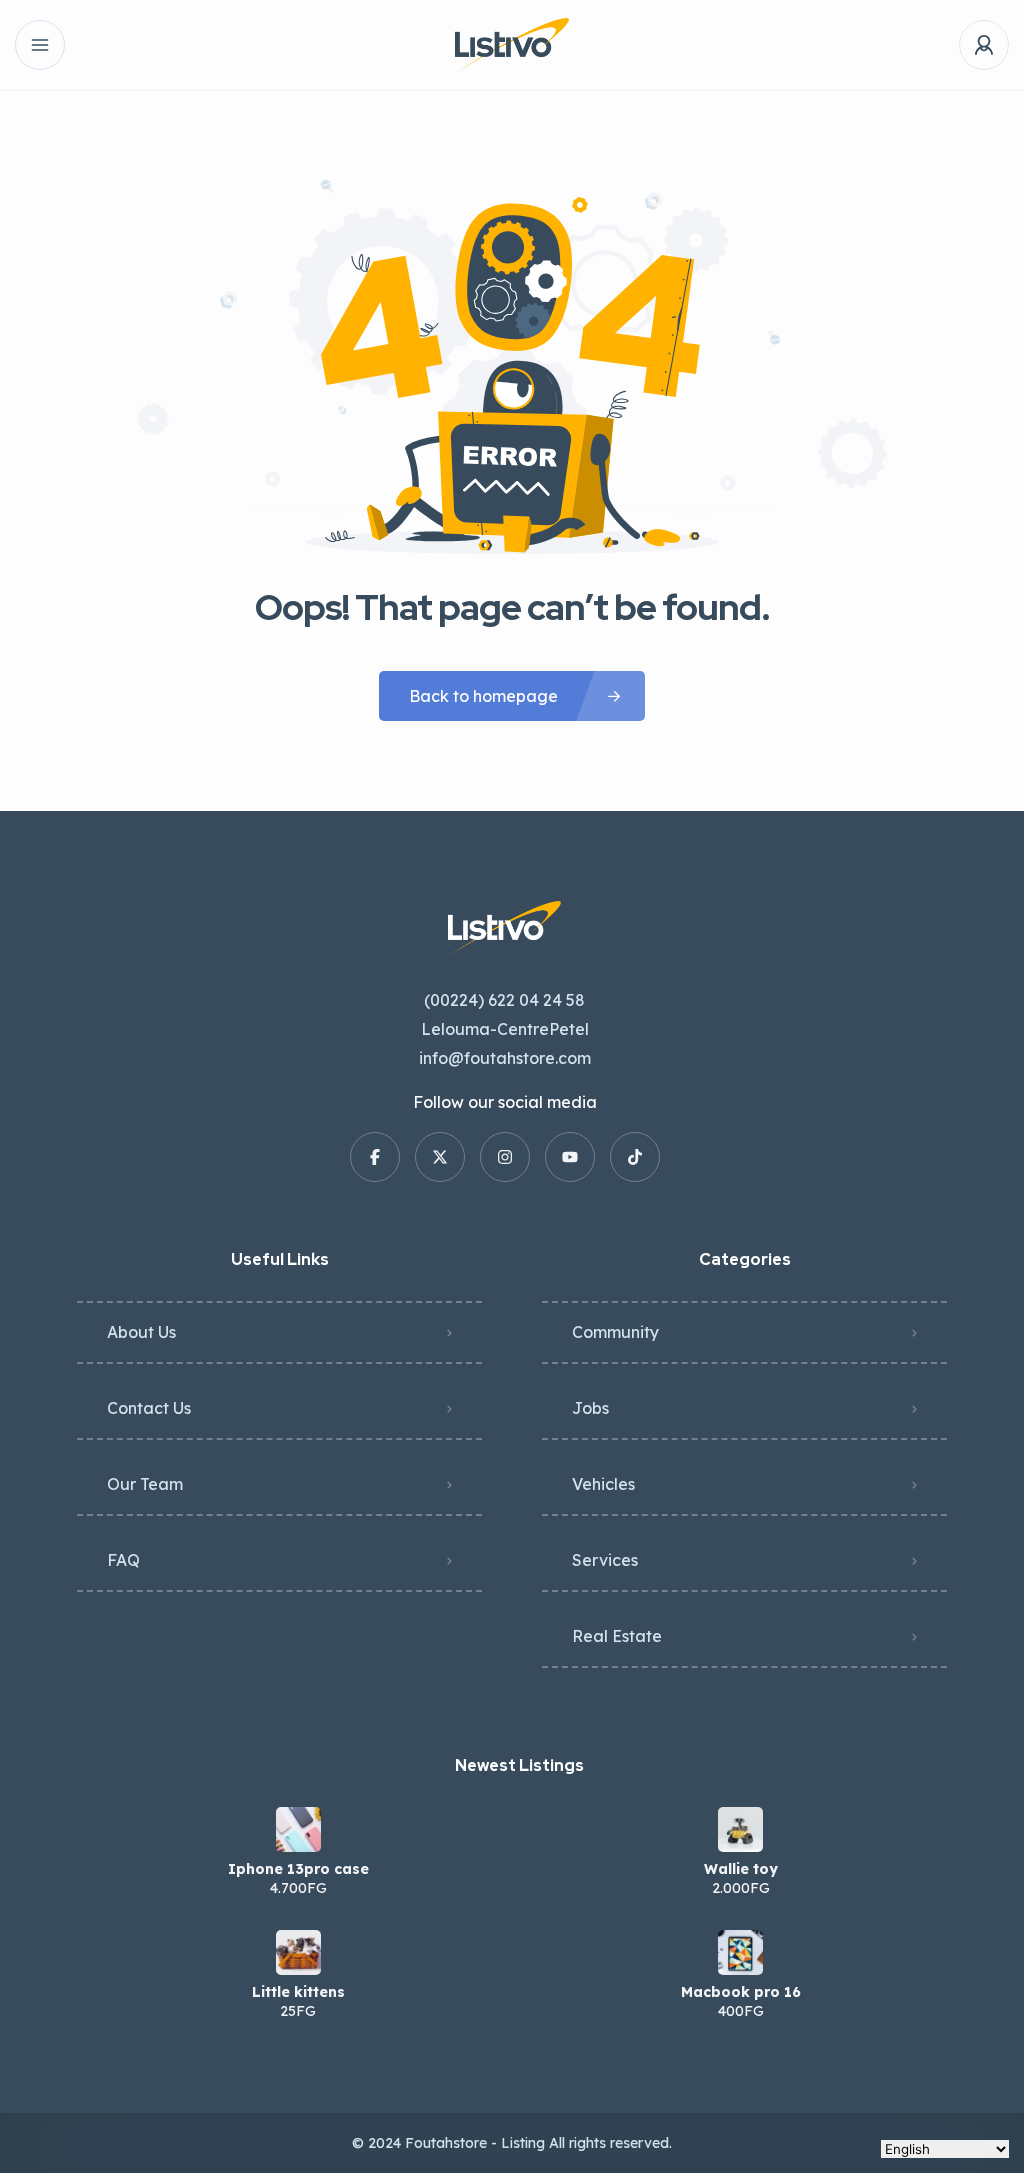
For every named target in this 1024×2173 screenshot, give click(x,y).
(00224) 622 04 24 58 (504, 1000)
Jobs (590, 1408)
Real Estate (617, 1636)
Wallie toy (741, 1869)
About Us (141, 1332)
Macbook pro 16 (741, 1992)
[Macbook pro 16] (740, 1952)
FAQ (123, 1560)
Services (605, 1560)
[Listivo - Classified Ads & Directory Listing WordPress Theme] (511, 45)
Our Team (145, 1484)
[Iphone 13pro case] (298, 1829)
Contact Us (149, 1408)
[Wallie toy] (740, 1829)
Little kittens (298, 1992)
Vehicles (603, 1484)
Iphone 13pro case (298, 1869)
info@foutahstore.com (505, 1058)
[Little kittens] (298, 1952)
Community (615, 1332)
